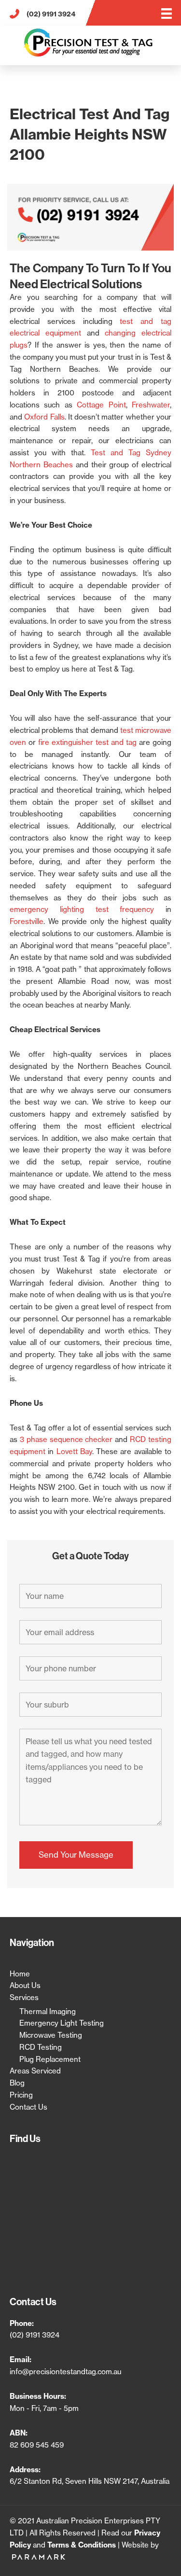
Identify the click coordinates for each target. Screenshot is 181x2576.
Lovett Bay (74, 1451)
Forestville (27, 921)
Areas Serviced (35, 2071)
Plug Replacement (50, 2059)
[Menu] (167, 14)
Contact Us (28, 2107)
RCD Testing (41, 2047)
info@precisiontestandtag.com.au (65, 2372)
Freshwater (151, 405)
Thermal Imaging (48, 2011)
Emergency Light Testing (62, 2023)
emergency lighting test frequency (82, 909)
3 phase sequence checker (66, 1439)
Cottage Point (101, 405)
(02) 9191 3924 (35, 2335)
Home (20, 1974)
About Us (25, 1985)
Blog (17, 2083)
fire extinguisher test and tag (87, 742)
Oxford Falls (44, 417)
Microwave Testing (51, 2035)
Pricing (21, 2095)
